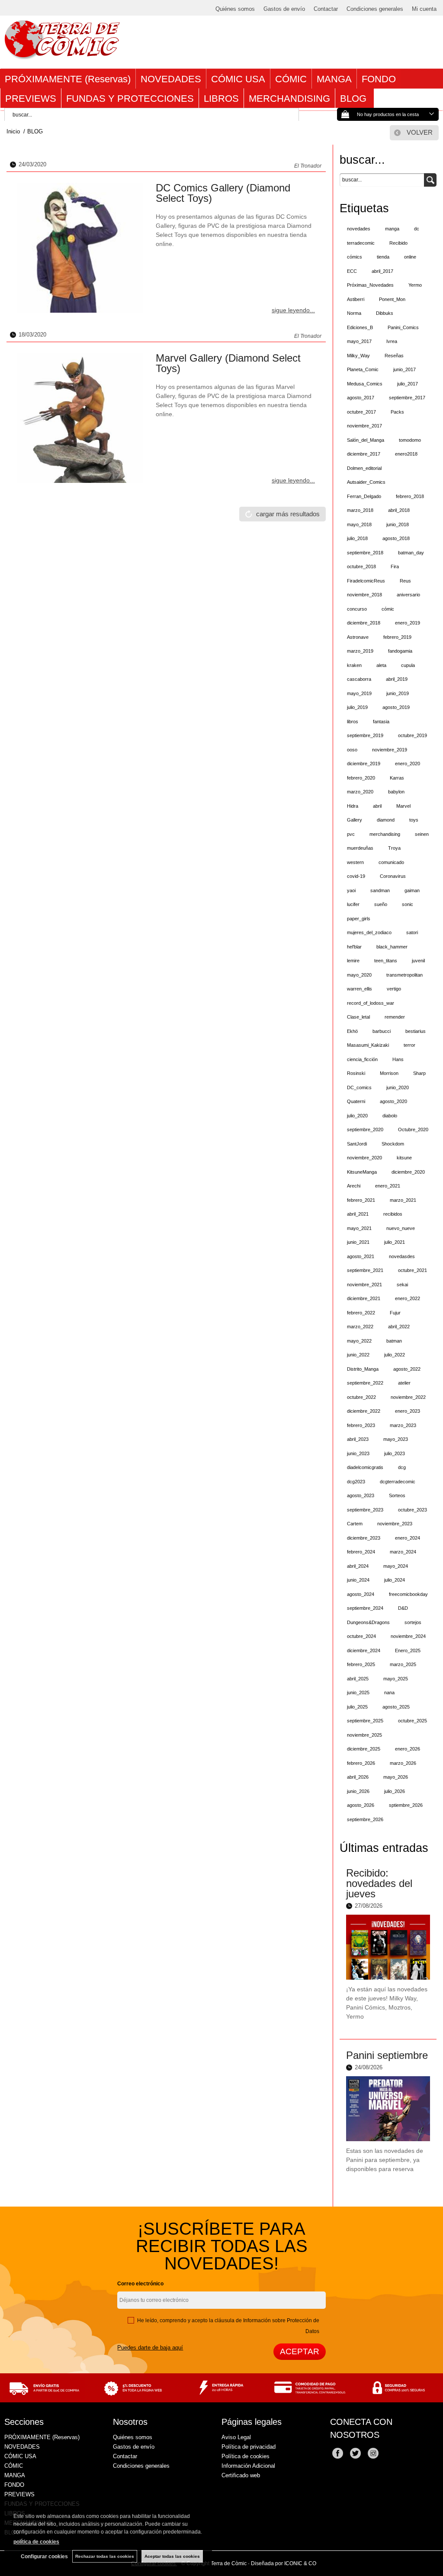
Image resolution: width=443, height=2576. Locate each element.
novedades (359, 229)
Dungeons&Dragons (368, 1622)
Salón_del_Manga (366, 440)
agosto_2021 (361, 1256)
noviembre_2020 (364, 1158)
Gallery (355, 820)
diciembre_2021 (364, 1298)
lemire (353, 961)
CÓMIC (291, 79)
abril (377, 806)
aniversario (408, 595)
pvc (351, 834)
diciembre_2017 (364, 454)
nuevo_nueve (401, 1228)
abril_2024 (358, 1566)
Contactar (326, 9)
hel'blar (354, 947)
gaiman (412, 890)
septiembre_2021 (365, 1270)
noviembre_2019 (390, 750)
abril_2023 (358, 1439)
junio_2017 (404, 369)
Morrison (389, 1073)
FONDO (379, 79)
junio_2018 (398, 524)
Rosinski (356, 1073)
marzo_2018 (360, 510)
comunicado (391, 862)
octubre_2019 (413, 735)
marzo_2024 (403, 1552)
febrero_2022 (361, 1313)
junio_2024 (358, 1580)
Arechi (354, 1186)
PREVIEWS (31, 99)
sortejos (413, 1622)
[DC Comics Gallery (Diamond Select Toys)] (80, 248)
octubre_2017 (361, 412)
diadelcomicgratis (365, 1467)
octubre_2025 (413, 1721)
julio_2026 (395, 1791)
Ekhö (352, 1031)
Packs (397, 412)
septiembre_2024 (365, 1608)
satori (412, 932)
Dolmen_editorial (364, 468)
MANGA (334, 79)
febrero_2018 (410, 496)
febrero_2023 (361, 1425)
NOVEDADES (171, 79)
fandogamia (400, 651)
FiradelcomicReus (366, 581)
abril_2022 (399, 1327)
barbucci (382, 1031)
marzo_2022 (360, 1327)
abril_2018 (399, 510)
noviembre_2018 (364, 595)
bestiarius (416, 1031)
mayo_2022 (359, 1341)
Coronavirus (393, 876)
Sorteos (397, 1495)
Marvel (403, 806)
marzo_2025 (403, 1664)
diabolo (390, 1116)
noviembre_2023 (395, 1524)
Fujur (395, 1313)
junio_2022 (358, 1355)
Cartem (355, 1524)
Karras (397, 778)
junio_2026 (358, 1791)
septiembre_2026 (365, 1819)
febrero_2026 (361, 1763)
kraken (354, 665)
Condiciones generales (375, 9)
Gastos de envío (284, 9)
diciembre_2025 (364, 1749)
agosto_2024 (361, 1594)
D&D (403, 1608)
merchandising (385, 834)
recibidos (393, 1214)
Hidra (353, 806)
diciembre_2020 (408, 1172)
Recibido (398, 243)
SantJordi (357, 1144)
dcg (402, 1467)
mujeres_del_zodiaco (369, 932)
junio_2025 (358, 1693)
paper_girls (359, 919)
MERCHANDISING (289, 99)
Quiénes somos (235, 9)
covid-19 (356, 876)
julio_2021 (395, 1242)
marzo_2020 (360, 792)
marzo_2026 (403, 1763)
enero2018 (406, 454)
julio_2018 (357, 538)
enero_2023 (408, 1411)
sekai (402, 1285)
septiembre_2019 (365, 735)
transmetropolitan (404, 975)
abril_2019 (397, 679)
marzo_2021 (403, 1200)
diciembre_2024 (364, 1650)
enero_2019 (408, 623)
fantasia (381, 722)
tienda (383, 257)
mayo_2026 (396, 1777)
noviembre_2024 (408, 1636)
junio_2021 (358, 1242)
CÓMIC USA (238, 79)
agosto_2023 (361, 1495)
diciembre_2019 (364, 764)
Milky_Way (358, 356)
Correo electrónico (140, 2284)
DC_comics (359, 1087)
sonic (408, 904)
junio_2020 (398, 1087)
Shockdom (393, 1144)
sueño (381, 904)
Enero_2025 (408, 1650)
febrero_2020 (361, 778)
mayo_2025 (396, 1679)
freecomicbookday (408, 1594)
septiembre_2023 (365, 1510)
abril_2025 (358, 1679)
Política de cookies (246, 2456)
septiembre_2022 (365, 1383)
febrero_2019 (397, 637)
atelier (404, 1383)
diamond (386, 820)
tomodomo (410, 440)
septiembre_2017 (407, 398)
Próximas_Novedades (370, 285)
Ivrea (392, 341)
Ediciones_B (360, 327)
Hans (398, 1059)
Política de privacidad (249, 2447)
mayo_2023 (396, 1439)
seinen (422, 834)
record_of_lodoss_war (371, 1003)
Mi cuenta (424, 9)
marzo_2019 (360, 651)
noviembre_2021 (364, 1285)
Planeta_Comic (363, 369)
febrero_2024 (361, 1552)
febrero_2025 (361, 1664)
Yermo (415, 285)
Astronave (358, 637)
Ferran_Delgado (364, 496)
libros (353, 722)
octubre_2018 (361, 566)
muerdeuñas (360, 848)
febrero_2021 (361, 1200)
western (355, 862)
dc (417, 229)
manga (392, 229)
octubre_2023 (413, 1510)
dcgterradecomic (398, 1482)
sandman (380, 890)
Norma (354, 313)
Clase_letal (358, 1017)
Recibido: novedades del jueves (379, 1883)
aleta (381, 665)
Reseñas (394, 356)
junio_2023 (358, 1453)
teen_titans (386, 961)
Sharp (419, 1073)
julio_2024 (395, 1580)
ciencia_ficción (362, 1059)
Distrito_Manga (363, 1369)
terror (409, 1045)
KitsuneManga (362, 1172)
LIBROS (221, 99)
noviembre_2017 (364, 426)
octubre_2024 (361, 1636)
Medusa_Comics (365, 384)
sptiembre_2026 (406, 1805)
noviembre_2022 (408, 1397)
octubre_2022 (361, 1397)
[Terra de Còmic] (62, 55)
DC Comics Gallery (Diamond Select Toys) (223, 193)
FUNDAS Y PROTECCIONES (130, 99)
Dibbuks (385, 313)
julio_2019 (357, 707)
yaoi (351, 890)
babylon (396, 792)
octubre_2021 (413, 1270)
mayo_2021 (359, 1228)
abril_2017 (382, 271)
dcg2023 (356, 1482)
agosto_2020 (393, 1101)
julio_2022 (395, 1355)
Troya (394, 848)
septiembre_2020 (365, 1129)
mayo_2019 (359, 693)
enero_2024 (408, 1538)
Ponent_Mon (392, 299)
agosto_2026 (361, 1805)
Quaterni (356, 1101)
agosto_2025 (396, 1707)
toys (414, 820)
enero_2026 (408, 1749)
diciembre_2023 (364, 1538)
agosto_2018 (396, 538)
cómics (355, 257)
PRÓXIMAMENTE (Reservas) (68, 79)
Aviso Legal (236, 2437)
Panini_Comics (403, 327)
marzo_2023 (403, 1425)
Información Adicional (248, 2466)
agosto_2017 (361, 398)
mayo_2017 (359, 341)
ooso (352, 750)
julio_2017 (408, 384)
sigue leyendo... (293, 310)
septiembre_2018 (365, 553)
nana (389, 1693)
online (410, 257)
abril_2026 (358, 1777)
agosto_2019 (396, 707)
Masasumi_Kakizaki (368, 1045)
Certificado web (241, 2475)
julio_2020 (357, 1116)
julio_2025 (357, 1707)
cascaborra (359, 679)
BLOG (355, 99)
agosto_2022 (407, 1369)
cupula (408, 665)
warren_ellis (360, 989)
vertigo (394, 989)
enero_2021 (388, 1186)
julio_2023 (395, 1453)
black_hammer (392, 947)
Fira (395, 566)
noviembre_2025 (364, 1735)
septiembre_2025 (365, 1721)
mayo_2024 (396, 1566)
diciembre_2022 (364, 1411)
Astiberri (356, 299)
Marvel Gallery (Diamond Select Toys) (228, 363)
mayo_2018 (359, 524)
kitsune (404, 1158)
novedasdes (402, 1256)
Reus (405, 581)
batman (394, 1341)
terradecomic (361, 243)
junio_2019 (398, 693)
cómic (388, 609)
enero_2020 (408, 764)
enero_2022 (408, 1298)
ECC (352, 271)
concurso (357, 609)
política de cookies (36, 2542)
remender (395, 1017)
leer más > (417, 2028)
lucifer (353, 904)
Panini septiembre (387, 2055)
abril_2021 (358, 1214)
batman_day (411, 553)
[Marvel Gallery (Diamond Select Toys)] (80, 418)
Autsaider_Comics (366, 482)
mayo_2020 (359, 975)
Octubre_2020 (413, 1129)
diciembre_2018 (364, 623)
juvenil (418, 961)
